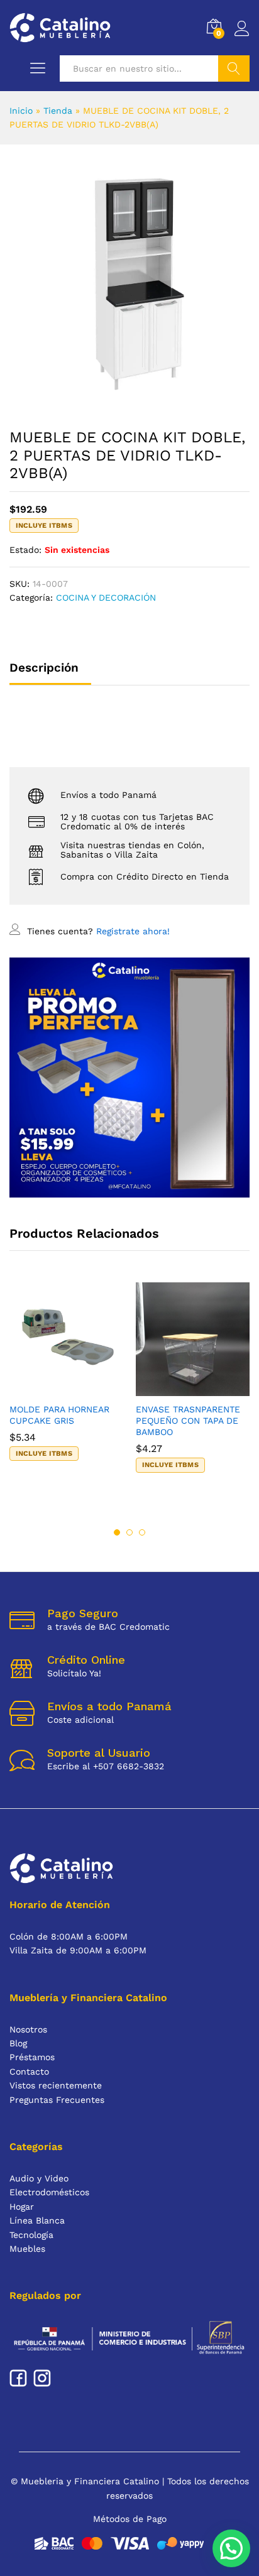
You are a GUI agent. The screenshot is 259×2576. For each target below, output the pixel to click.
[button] (52, 1389)
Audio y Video (39, 2178)
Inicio (21, 111)
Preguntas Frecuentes (57, 2100)
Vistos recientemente (56, 2085)
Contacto (29, 2071)
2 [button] (129, 1532)
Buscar (234, 68)
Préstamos (32, 2057)
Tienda (58, 111)
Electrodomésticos (49, 2192)
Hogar (22, 2207)
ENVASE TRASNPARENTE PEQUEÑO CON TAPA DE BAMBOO (188, 1421)
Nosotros (28, 2029)
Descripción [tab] (44, 668)
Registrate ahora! (133, 931)
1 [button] (117, 1532)
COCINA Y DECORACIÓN (106, 598)
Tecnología (31, 2235)
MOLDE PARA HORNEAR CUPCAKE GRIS (59, 1415)
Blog (18, 2043)
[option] (66, 1383)
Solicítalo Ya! (74, 1673)
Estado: (25, 550)
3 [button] (142, 1532)
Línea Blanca (37, 2220)
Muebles (27, 2249)
